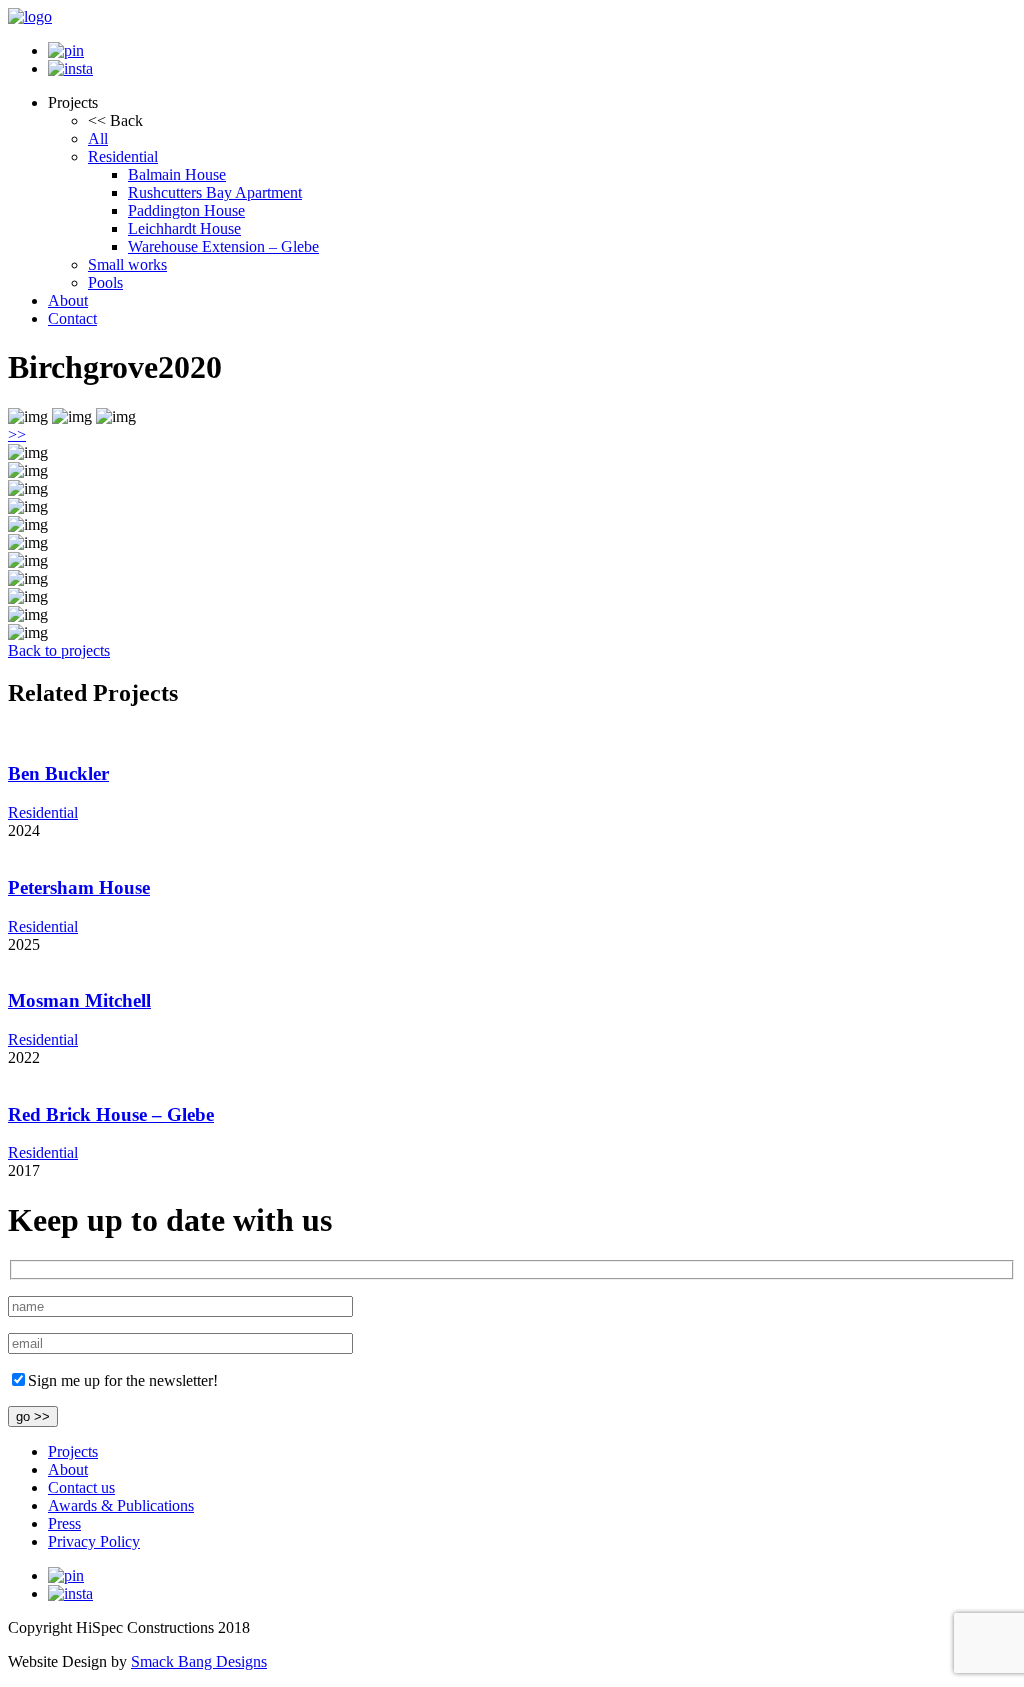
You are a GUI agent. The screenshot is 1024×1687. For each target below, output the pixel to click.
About (68, 300)
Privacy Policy (94, 1541)
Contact (72, 318)
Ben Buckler (58, 773)
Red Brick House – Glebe (111, 1114)
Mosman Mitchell (79, 1000)
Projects (73, 1451)
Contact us (81, 1487)
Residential (123, 156)
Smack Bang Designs (199, 1661)
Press (64, 1523)
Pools (105, 282)
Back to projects (59, 650)
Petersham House (79, 887)
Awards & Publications (121, 1505)
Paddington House (186, 210)
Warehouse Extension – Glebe (223, 246)
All (98, 138)
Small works (127, 264)
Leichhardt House (184, 228)
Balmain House (177, 174)
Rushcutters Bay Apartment (215, 192)
